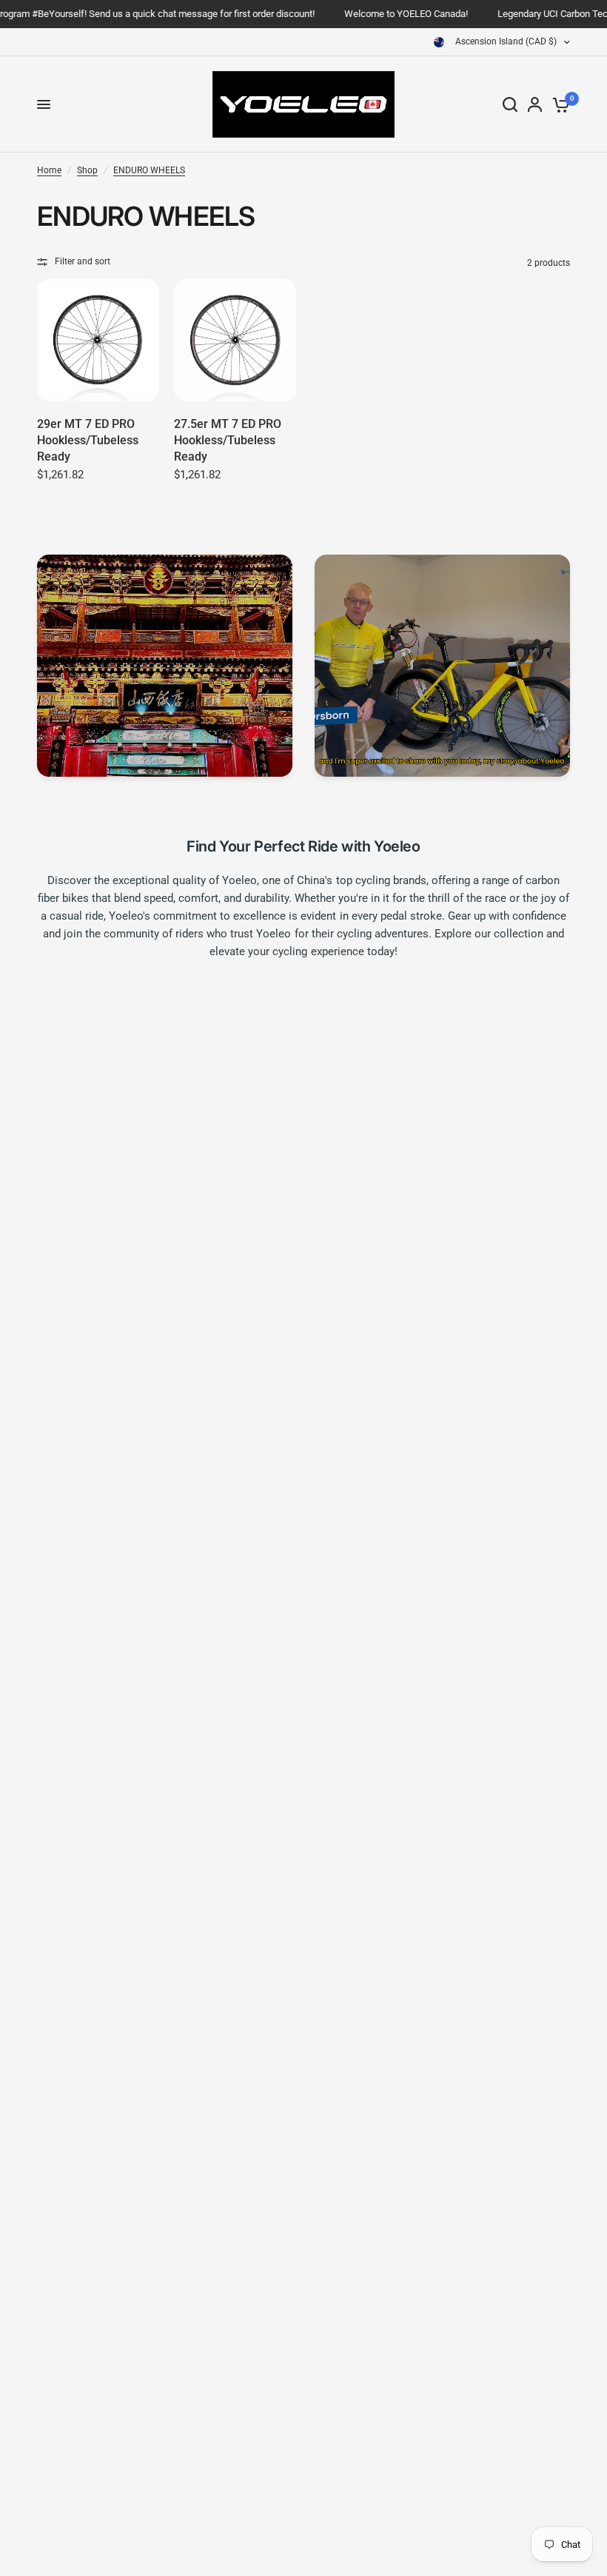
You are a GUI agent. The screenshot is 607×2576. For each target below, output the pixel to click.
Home (49, 170)
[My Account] (535, 104)
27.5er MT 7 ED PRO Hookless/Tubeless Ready (228, 441)
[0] (559, 104)
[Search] (510, 104)
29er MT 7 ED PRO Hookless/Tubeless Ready (88, 441)
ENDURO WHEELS (149, 170)
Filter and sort (83, 261)
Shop (87, 170)
